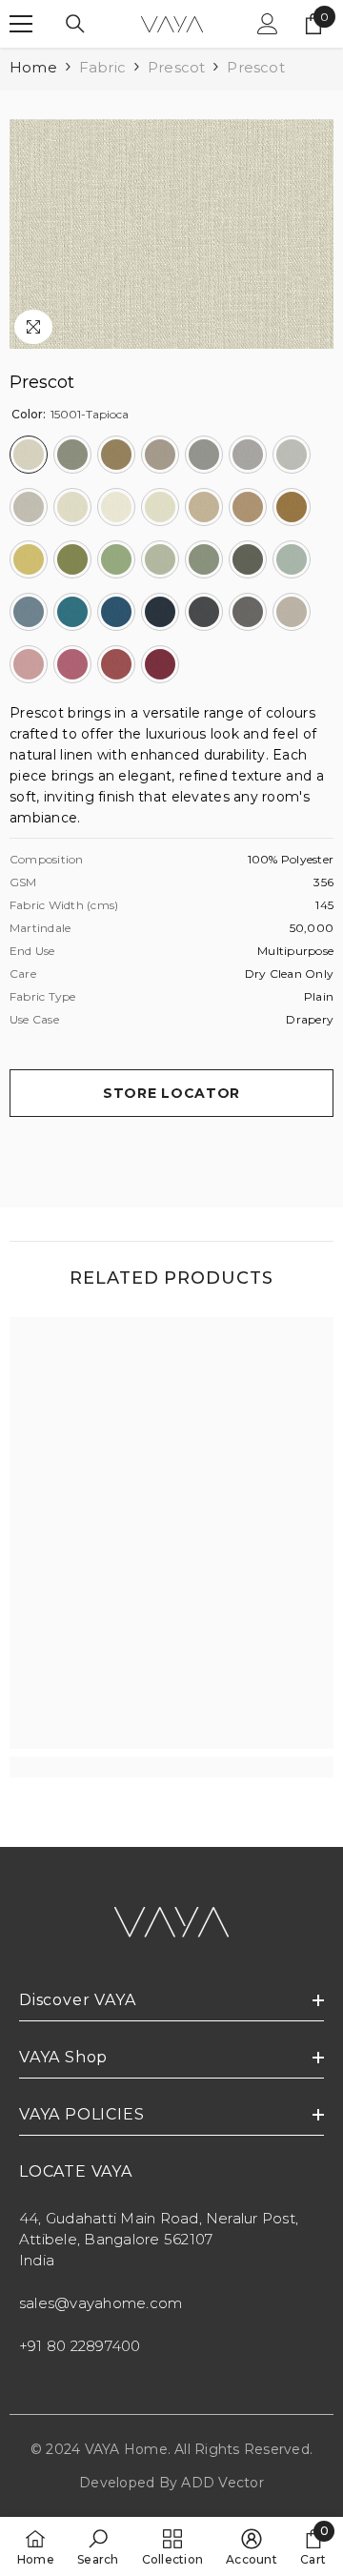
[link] (171, 1767)
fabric (102, 67)
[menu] (21, 24)
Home (33, 67)
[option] (171, 234)
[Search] (75, 24)
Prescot (176, 67)
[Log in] (268, 24)
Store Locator (171, 1093)
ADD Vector (222, 2483)
